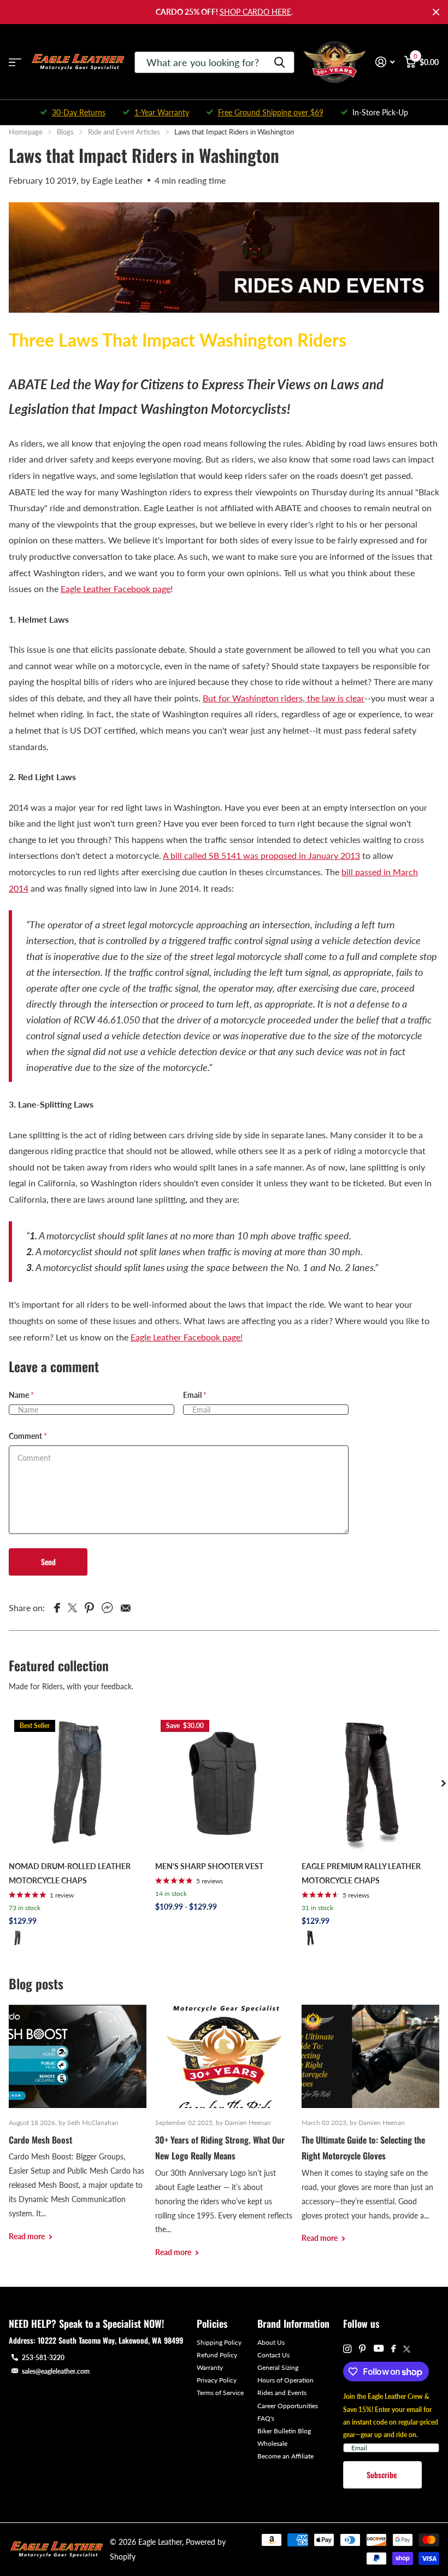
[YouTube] (379, 2349)
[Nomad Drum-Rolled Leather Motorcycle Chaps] (78, 1783)
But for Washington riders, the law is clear (284, 698)
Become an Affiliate (285, 2456)
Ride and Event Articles (124, 132)
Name (21, 1395)
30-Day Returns (79, 112)
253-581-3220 (43, 2358)
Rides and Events (282, 2393)
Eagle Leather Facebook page (116, 589)
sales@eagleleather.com (56, 2371)
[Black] (17, 1938)
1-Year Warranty (162, 112)
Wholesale (272, 2443)
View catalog (15, 62)
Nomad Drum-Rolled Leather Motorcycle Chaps (70, 1873)
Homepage (26, 132)
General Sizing (278, 2367)
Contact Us (273, 2355)
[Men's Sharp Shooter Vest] (224, 1783)
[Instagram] (347, 2349)
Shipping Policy (219, 2342)
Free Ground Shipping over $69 (271, 112)
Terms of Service (220, 2393)
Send (48, 1562)
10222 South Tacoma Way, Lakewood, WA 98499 (110, 2340)
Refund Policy (217, 2355)
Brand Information (293, 2323)
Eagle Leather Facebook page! (187, 1337)
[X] (407, 2349)
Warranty (210, 2367)
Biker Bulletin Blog (284, 2431)
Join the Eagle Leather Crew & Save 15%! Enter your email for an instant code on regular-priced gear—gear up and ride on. (391, 2415)
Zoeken (279, 62)
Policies (212, 2323)
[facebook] (393, 2349)
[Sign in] (385, 62)
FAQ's (266, 2418)
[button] (444, 1783)
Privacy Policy (217, 2380)
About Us (271, 2342)
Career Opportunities (288, 2406)
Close (436, 12)
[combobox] (214, 62)
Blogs (65, 132)
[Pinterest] (362, 2349)
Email (195, 1395)
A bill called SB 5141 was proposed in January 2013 (261, 855)
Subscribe (383, 2475)
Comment (28, 1436)
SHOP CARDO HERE (255, 12)
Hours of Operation (285, 2380)
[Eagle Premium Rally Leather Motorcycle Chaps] (370, 1783)
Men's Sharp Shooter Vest (209, 1866)
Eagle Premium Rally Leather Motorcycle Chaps (361, 1873)
